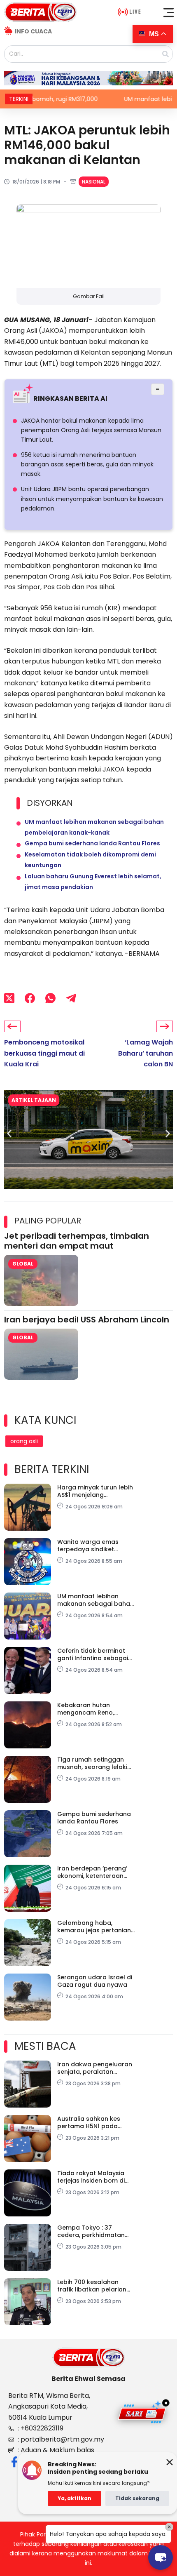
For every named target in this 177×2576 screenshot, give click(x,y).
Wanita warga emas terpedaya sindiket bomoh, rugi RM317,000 (91, 1546)
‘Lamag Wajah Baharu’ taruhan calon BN (146, 1053)
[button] (169, 12)
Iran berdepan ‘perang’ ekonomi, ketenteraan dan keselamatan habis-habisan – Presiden (95, 1872)
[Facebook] (30, 998)
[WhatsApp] (50, 998)
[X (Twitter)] (9, 998)
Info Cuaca (33, 31)
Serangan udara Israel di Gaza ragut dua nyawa (95, 1981)
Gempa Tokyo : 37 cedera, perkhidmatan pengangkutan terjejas (92, 2231)
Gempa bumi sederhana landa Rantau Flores (92, 843)
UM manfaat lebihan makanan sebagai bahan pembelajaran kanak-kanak (95, 1600)
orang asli (24, 1441)
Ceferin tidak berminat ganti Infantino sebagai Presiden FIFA (93, 1654)
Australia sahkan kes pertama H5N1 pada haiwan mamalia (89, 2122)
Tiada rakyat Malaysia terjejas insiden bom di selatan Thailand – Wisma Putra (96, 2177)
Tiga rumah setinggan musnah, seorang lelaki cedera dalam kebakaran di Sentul (96, 1763)
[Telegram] (71, 998)
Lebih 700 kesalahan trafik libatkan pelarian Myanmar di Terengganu (94, 2286)
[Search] (165, 54)
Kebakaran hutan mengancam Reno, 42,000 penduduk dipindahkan (86, 1709)
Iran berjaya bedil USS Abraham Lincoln (87, 1320)
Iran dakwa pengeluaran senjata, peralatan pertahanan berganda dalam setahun (95, 2068)
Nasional (94, 182)
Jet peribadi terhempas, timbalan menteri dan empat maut (77, 1241)
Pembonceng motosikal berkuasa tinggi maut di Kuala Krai (44, 1053)
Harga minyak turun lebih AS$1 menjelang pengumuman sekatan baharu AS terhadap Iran (95, 1491)
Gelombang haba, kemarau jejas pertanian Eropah (94, 1927)
